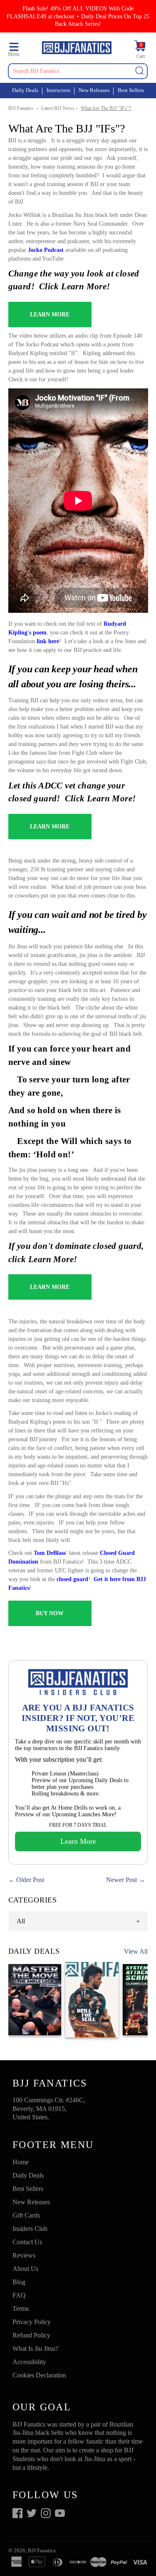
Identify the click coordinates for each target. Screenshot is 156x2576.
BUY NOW (50, 1613)
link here (48, 641)
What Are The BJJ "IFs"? (106, 108)
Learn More (78, 1841)
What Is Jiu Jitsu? (35, 2348)
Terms (21, 2309)
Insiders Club (30, 2229)
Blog (19, 2282)
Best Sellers (131, 90)
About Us (25, 2269)
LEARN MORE (50, 315)
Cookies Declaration (39, 2375)
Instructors (58, 90)
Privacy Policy (32, 2322)
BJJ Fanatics (21, 108)
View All (136, 1951)
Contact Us (27, 2242)
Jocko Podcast (47, 250)
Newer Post (121, 1880)
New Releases (94, 90)
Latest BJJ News (58, 108)
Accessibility (29, 2362)
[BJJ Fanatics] (77, 49)
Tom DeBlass (50, 1553)
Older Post (30, 1880)
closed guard (72, 1579)
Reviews (24, 2255)
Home (21, 2162)
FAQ (19, 2295)
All (21, 1921)
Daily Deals (25, 90)
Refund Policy (31, 2335)
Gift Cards (26, 2215)
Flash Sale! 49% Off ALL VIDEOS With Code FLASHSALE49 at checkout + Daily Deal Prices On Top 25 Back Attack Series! (78, 16)
